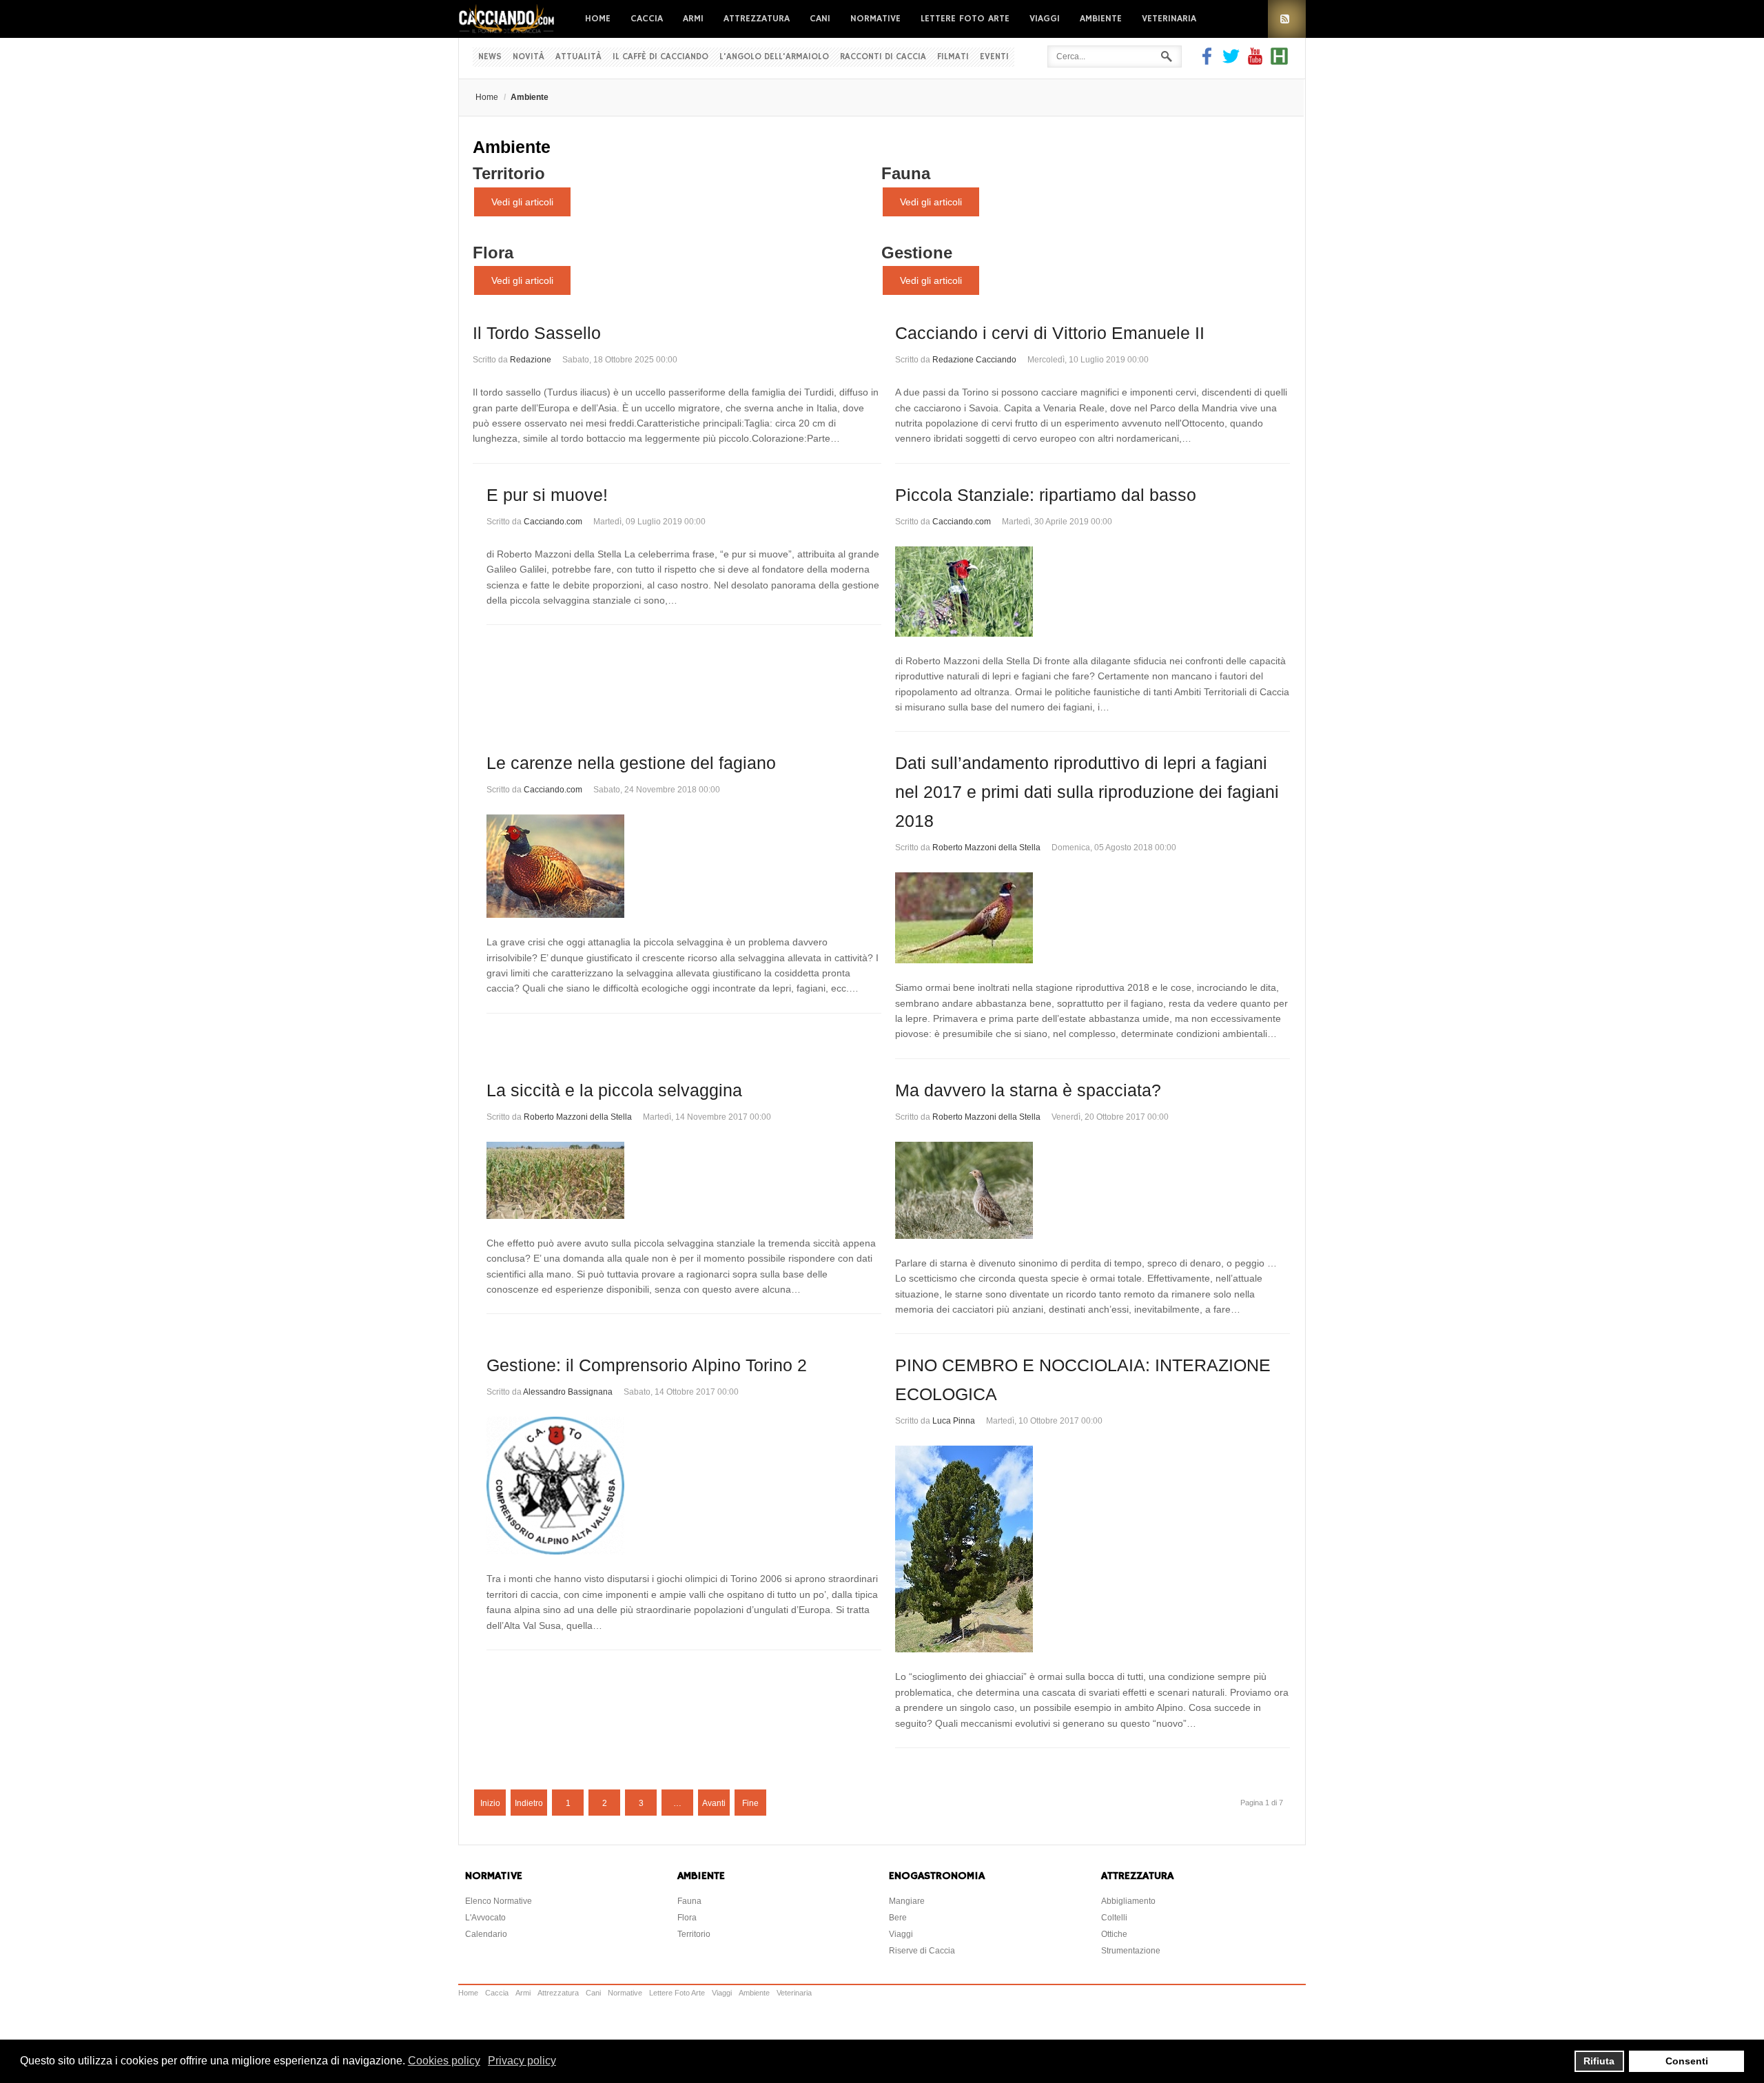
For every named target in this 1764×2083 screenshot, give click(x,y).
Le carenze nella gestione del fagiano (631, 763)
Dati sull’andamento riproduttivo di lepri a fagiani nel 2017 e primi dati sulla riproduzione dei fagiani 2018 (1087, 792)
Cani (820, 19)
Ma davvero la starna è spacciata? (1028, 1090)
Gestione (917, 253)
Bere (898, 1918)
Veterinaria (1169, 19)
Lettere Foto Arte (965, 19)
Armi (693, 19)
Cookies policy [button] (444, 2061)
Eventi (994, 57)
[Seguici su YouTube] (1255, 61)
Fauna (906, 173)
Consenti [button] (1687, 2061)
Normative (875, 19)
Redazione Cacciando (974, 360)
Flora (493, 253)
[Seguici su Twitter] (1231, 61)
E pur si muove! (547, 495)
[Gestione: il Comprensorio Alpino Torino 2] (684, 1486)
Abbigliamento (1128, 1901)
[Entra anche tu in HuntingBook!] (1279, 61)
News (490, 57)
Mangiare (907, 1901)
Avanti (714, 1803)
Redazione (531, 360)
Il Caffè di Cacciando (660, 57)
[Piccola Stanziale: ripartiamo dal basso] (1093, 592)
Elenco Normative (499, 1901)
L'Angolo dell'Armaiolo (774, 57)
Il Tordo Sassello (537, 333)
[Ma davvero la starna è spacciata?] (1093, 1190)
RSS (1287, 19)
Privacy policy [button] (522, 2061)
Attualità (578, 57)
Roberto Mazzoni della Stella (986, 848)
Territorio (509, 173)
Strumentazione (1131, 1951)
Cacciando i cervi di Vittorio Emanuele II (1050, 333)
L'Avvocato (485, 1918)
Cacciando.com (553, 522)
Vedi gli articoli (522, 202)
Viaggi (1045, 19)
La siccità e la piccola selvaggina (614, 1090)
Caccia (647, 19)
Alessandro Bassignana (568, 1392)
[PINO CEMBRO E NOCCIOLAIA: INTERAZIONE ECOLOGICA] (1093, 1549)
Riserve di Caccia (922, 1951)
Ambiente (1101, 19)
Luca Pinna (954, 1421)
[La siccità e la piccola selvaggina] (684, 1180)
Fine (750, 1803)
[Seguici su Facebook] (1209, 61)
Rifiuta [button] (1599, 2061)
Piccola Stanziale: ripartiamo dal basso (1046, 495)
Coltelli (1114, 1918)
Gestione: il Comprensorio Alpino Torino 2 (647, 1365)
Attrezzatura (757, 19)
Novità (529, 57)
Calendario (486, 1934)
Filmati (953, 57)
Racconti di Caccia (883, 57)
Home (598, 19)
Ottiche (1114, 1934)
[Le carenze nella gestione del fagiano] (684, 866)
